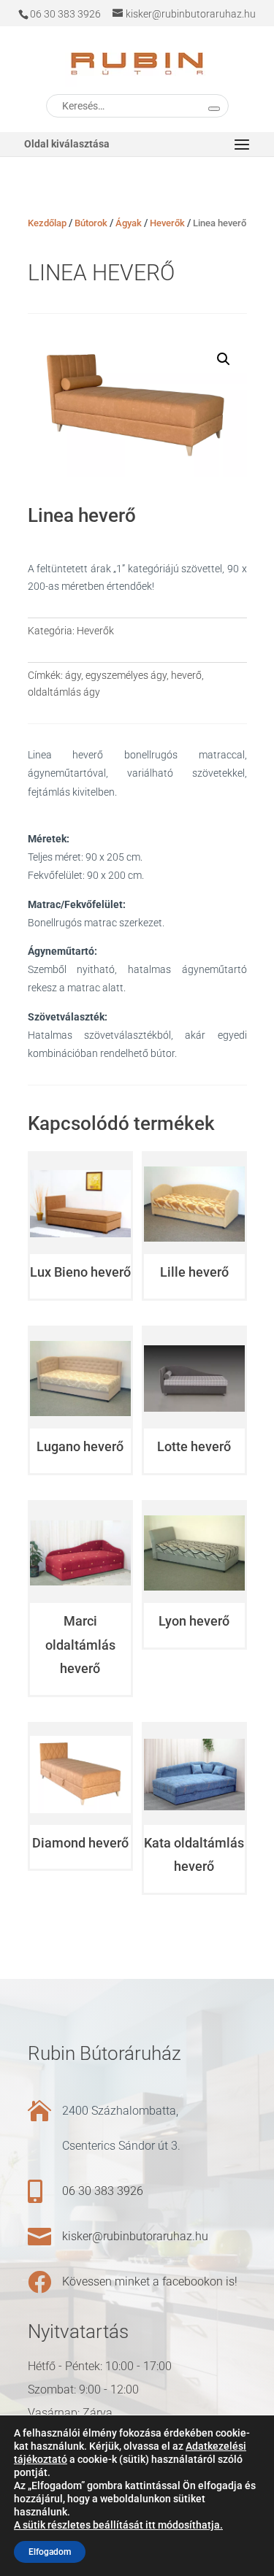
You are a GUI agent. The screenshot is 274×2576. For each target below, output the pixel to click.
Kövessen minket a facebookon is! (150, 2281)
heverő (186, 675)
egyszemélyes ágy (126, 675)
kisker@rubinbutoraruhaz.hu (135, 2236)
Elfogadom (50, 2552)
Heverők (167, 223)
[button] (224, 359)
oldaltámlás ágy (64, 692)
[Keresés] (214, 109)
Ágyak (129, 223)
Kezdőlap (47, 223)
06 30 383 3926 (103, 2191)
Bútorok (91, 223)
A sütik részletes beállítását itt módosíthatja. (118, 2525)
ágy (73, 675)
